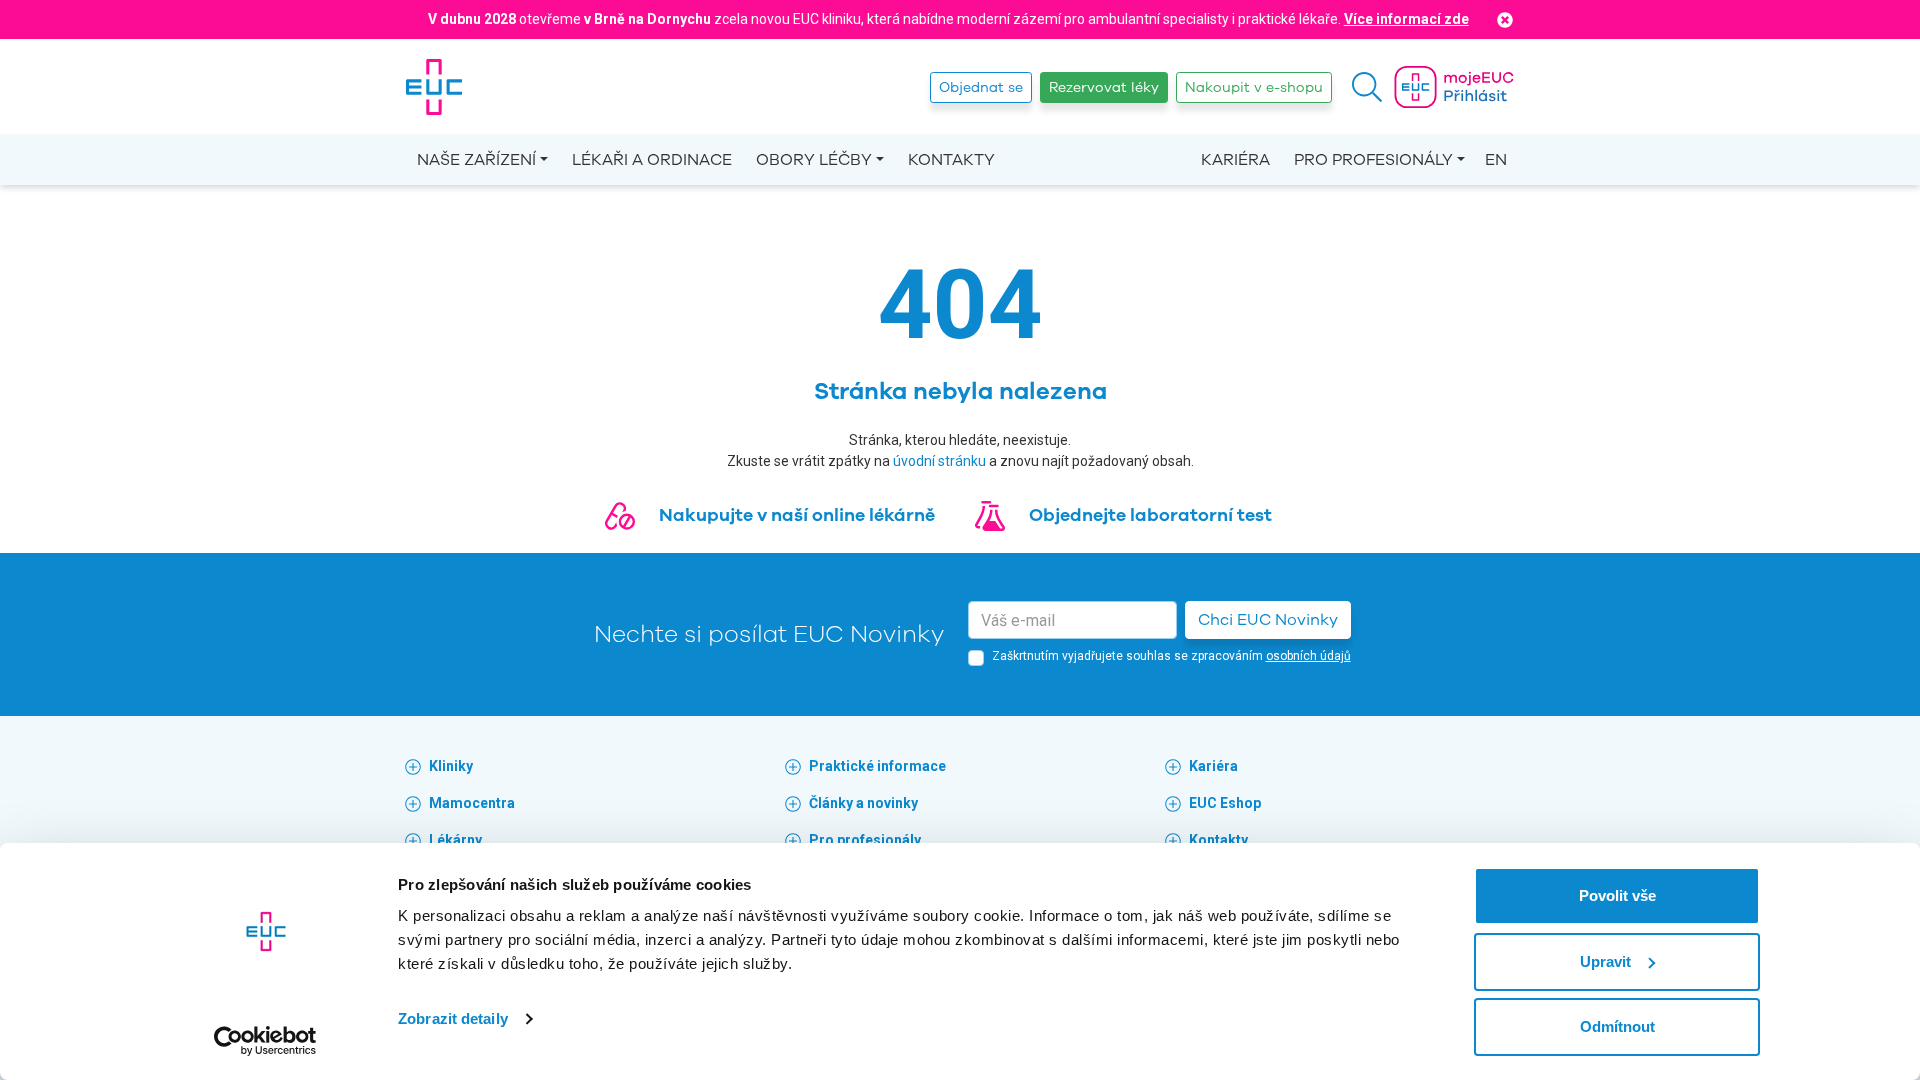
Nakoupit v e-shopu (1254, 87)
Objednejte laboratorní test (1150, 515)
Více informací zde (1406, 19)
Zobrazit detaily (453, 1018)
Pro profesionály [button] (1373, 160)
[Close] (1505, 19)
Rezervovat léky (1104, 87)
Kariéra (1235, 160)
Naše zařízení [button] (476, 160)
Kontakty (951, 160)
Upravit (1605, 961)
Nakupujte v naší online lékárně (797, 515)
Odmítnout (1617, 1026)
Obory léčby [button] (814, 160)
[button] (1367, 87)
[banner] (434, 87)
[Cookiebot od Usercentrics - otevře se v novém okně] (265, 1041)
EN (1496, 160)
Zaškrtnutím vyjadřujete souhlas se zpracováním (1171, 656)
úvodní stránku (939, 461)
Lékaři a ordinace (652, 160)
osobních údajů (1308, 656)
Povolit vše (1617, 895)
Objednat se (981, 87)
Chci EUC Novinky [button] (1268, 620)
